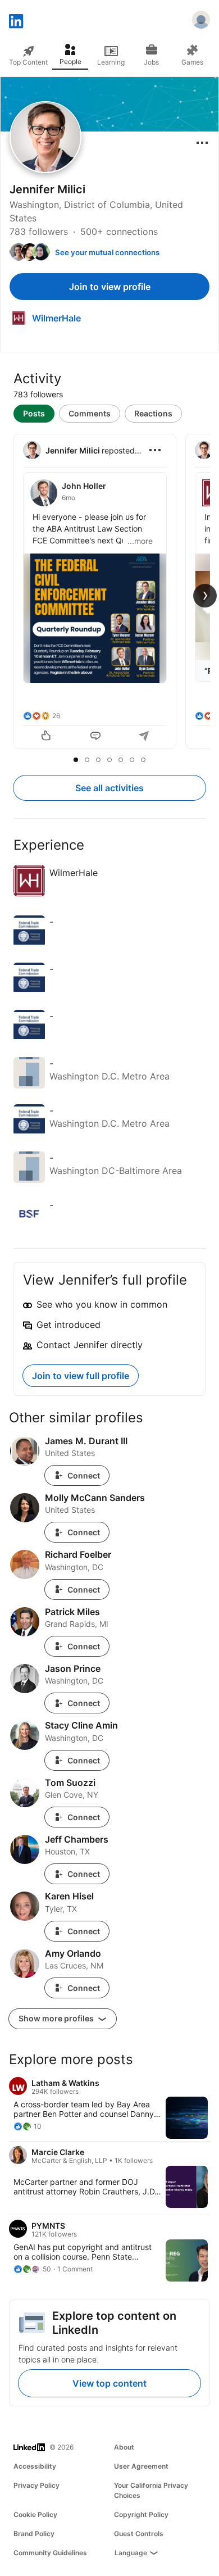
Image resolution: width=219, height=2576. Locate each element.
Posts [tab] (34, 413)
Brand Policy (34, 2534)
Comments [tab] (90, 413)
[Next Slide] (205, 596)
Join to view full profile (81, 1376)
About (124, 2447)
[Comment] (95, 737)
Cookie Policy (35, 2514)
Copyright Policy (141, 2514)
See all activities (109, 788)
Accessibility (35, 2466)
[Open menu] (202, 143)
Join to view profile (110, 287)
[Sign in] (201, 21)
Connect (84, 1475)
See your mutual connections (107, 252)
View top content (109, 2383)
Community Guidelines (50, 2553)
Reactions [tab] (153, 413)
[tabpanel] (109, 592)
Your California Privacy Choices (151, 2490)
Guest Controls (139, 2534)
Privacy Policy (36, 2485)
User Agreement (141, 2466)
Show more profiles (57, 2018)
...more (140, 541)
